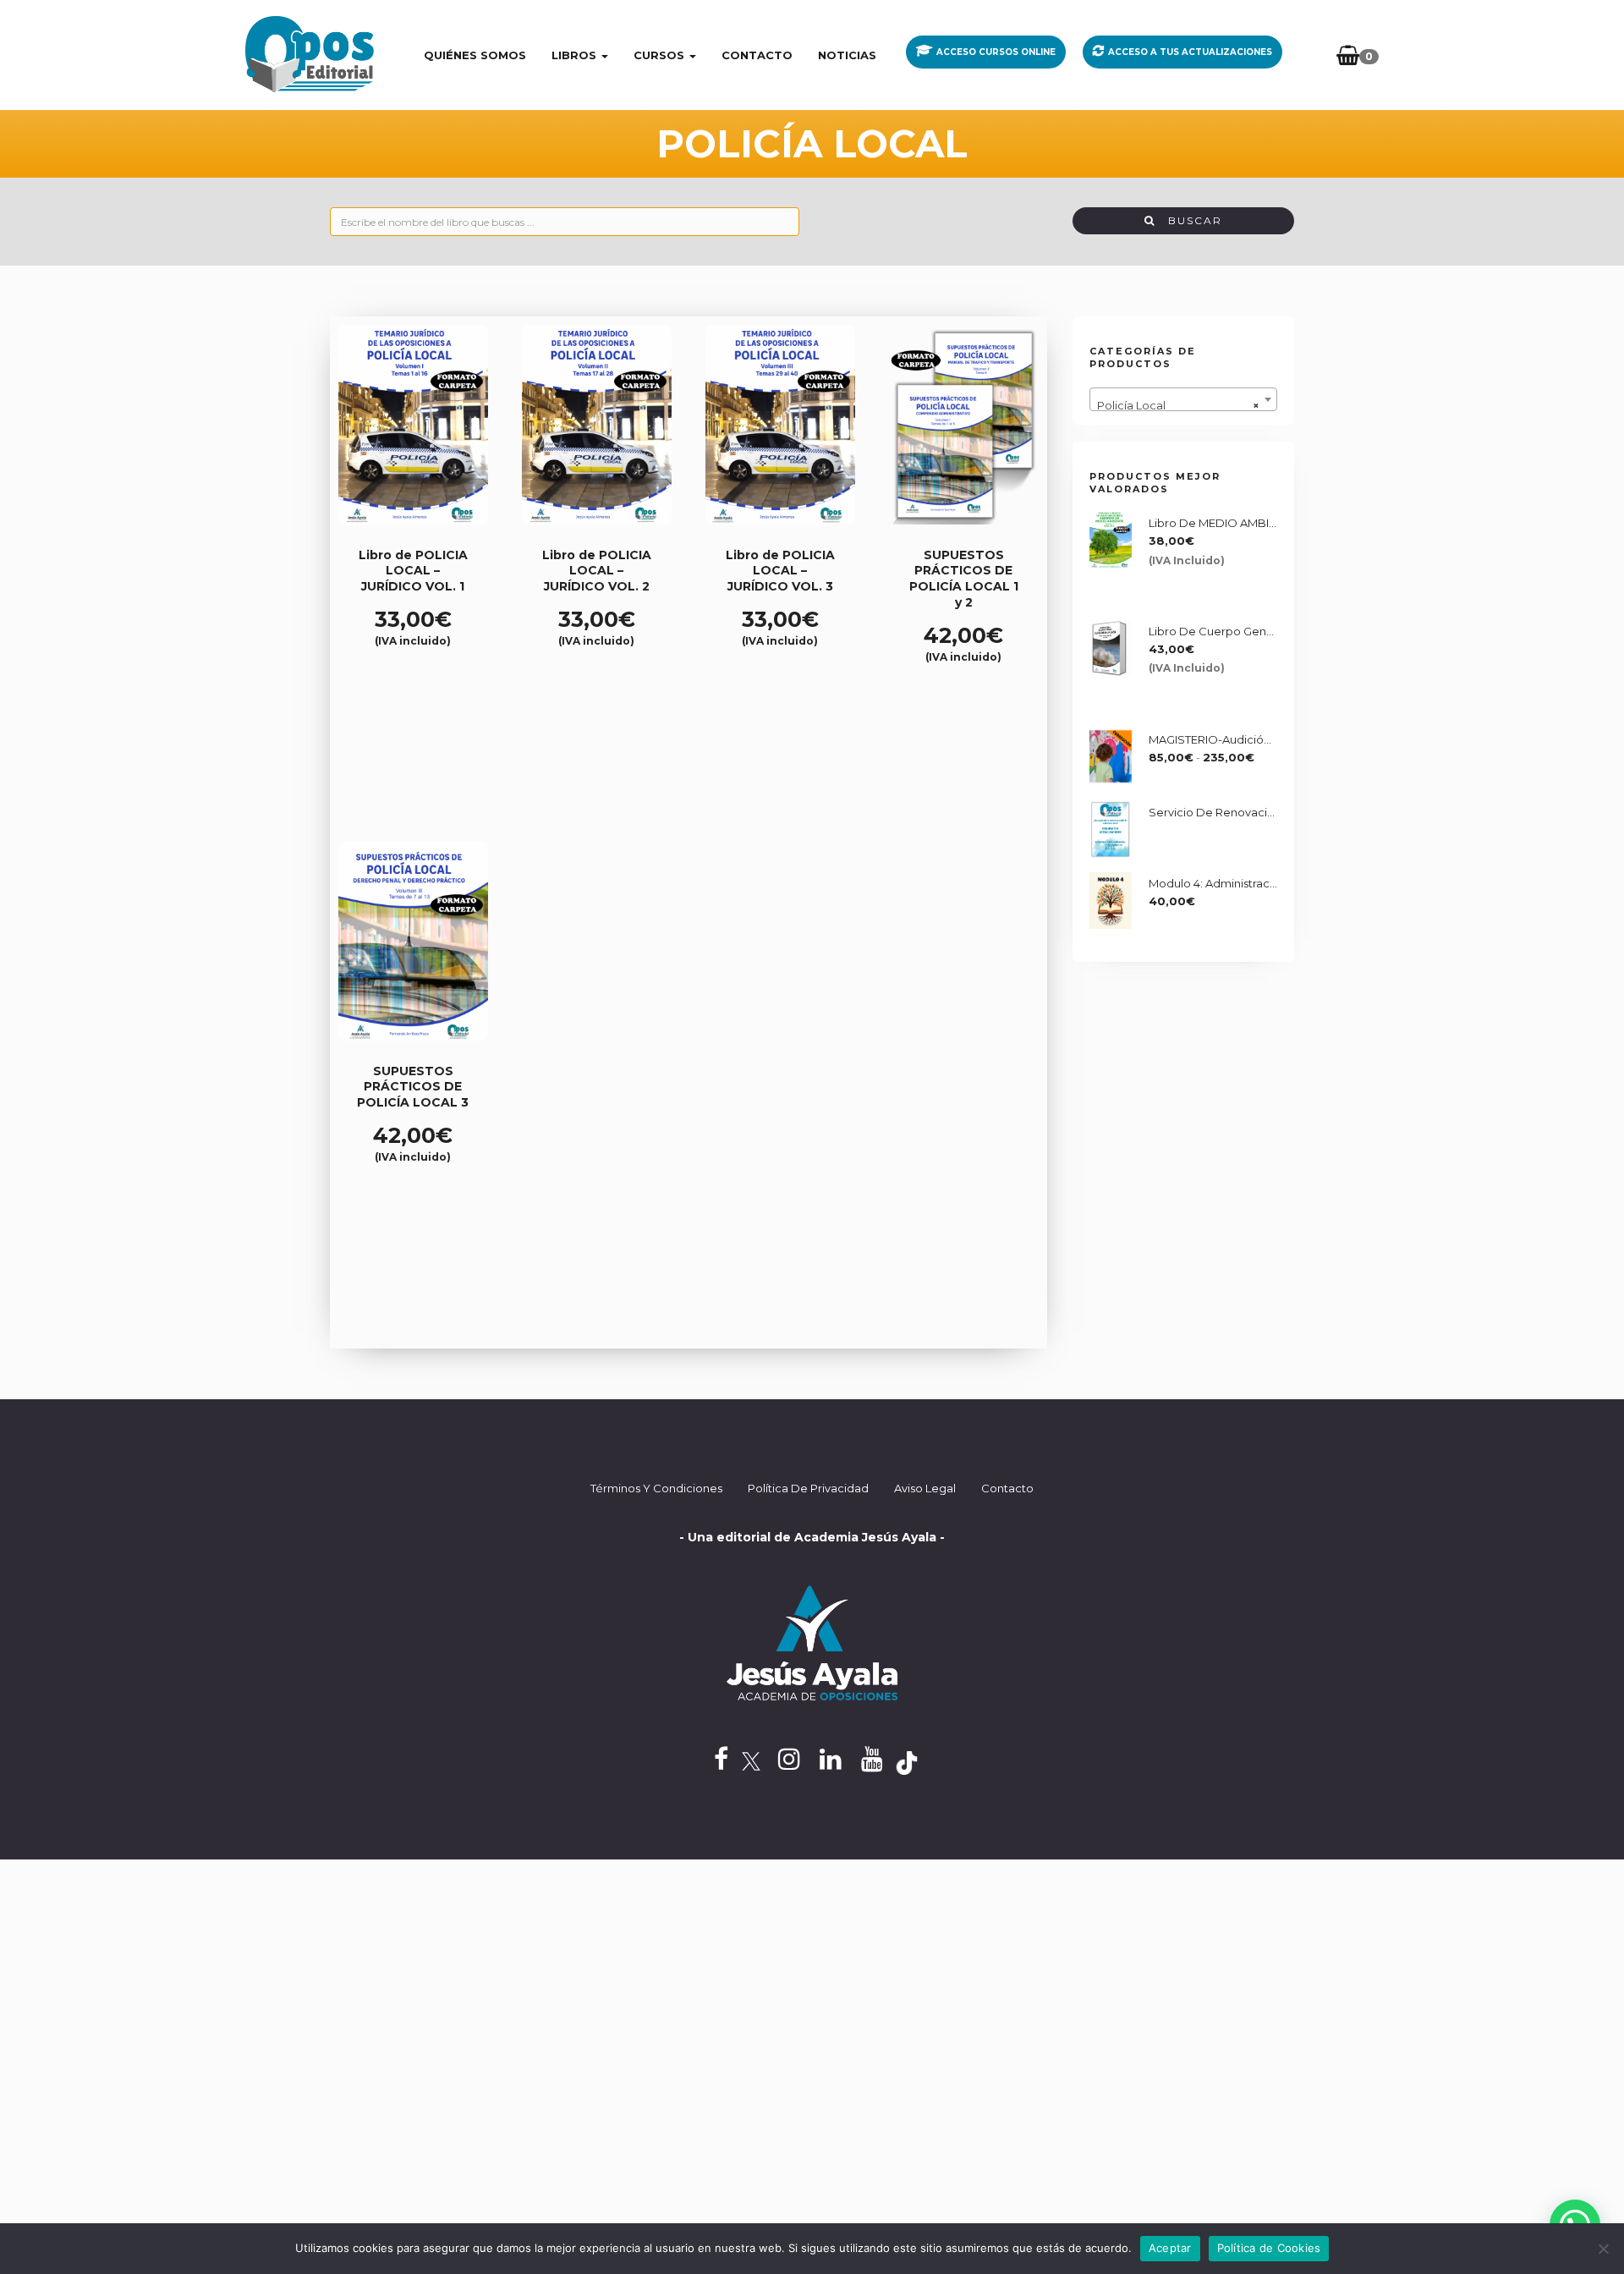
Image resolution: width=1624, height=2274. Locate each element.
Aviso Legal (925, 1488)
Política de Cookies (1269, 2248)
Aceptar (1170, 2248)
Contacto (757, 55)
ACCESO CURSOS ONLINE (996, 52)
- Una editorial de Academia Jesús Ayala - (812, 1537)
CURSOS (661, 55)
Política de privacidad (808, 1488)
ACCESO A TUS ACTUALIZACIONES (1190, 52)
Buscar (1189, 220)
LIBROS (576, 55)
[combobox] (1184, 399)
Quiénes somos (475, 55)
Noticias (847, 55)
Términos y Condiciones (656, 1488)
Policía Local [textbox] (1179, 405)
